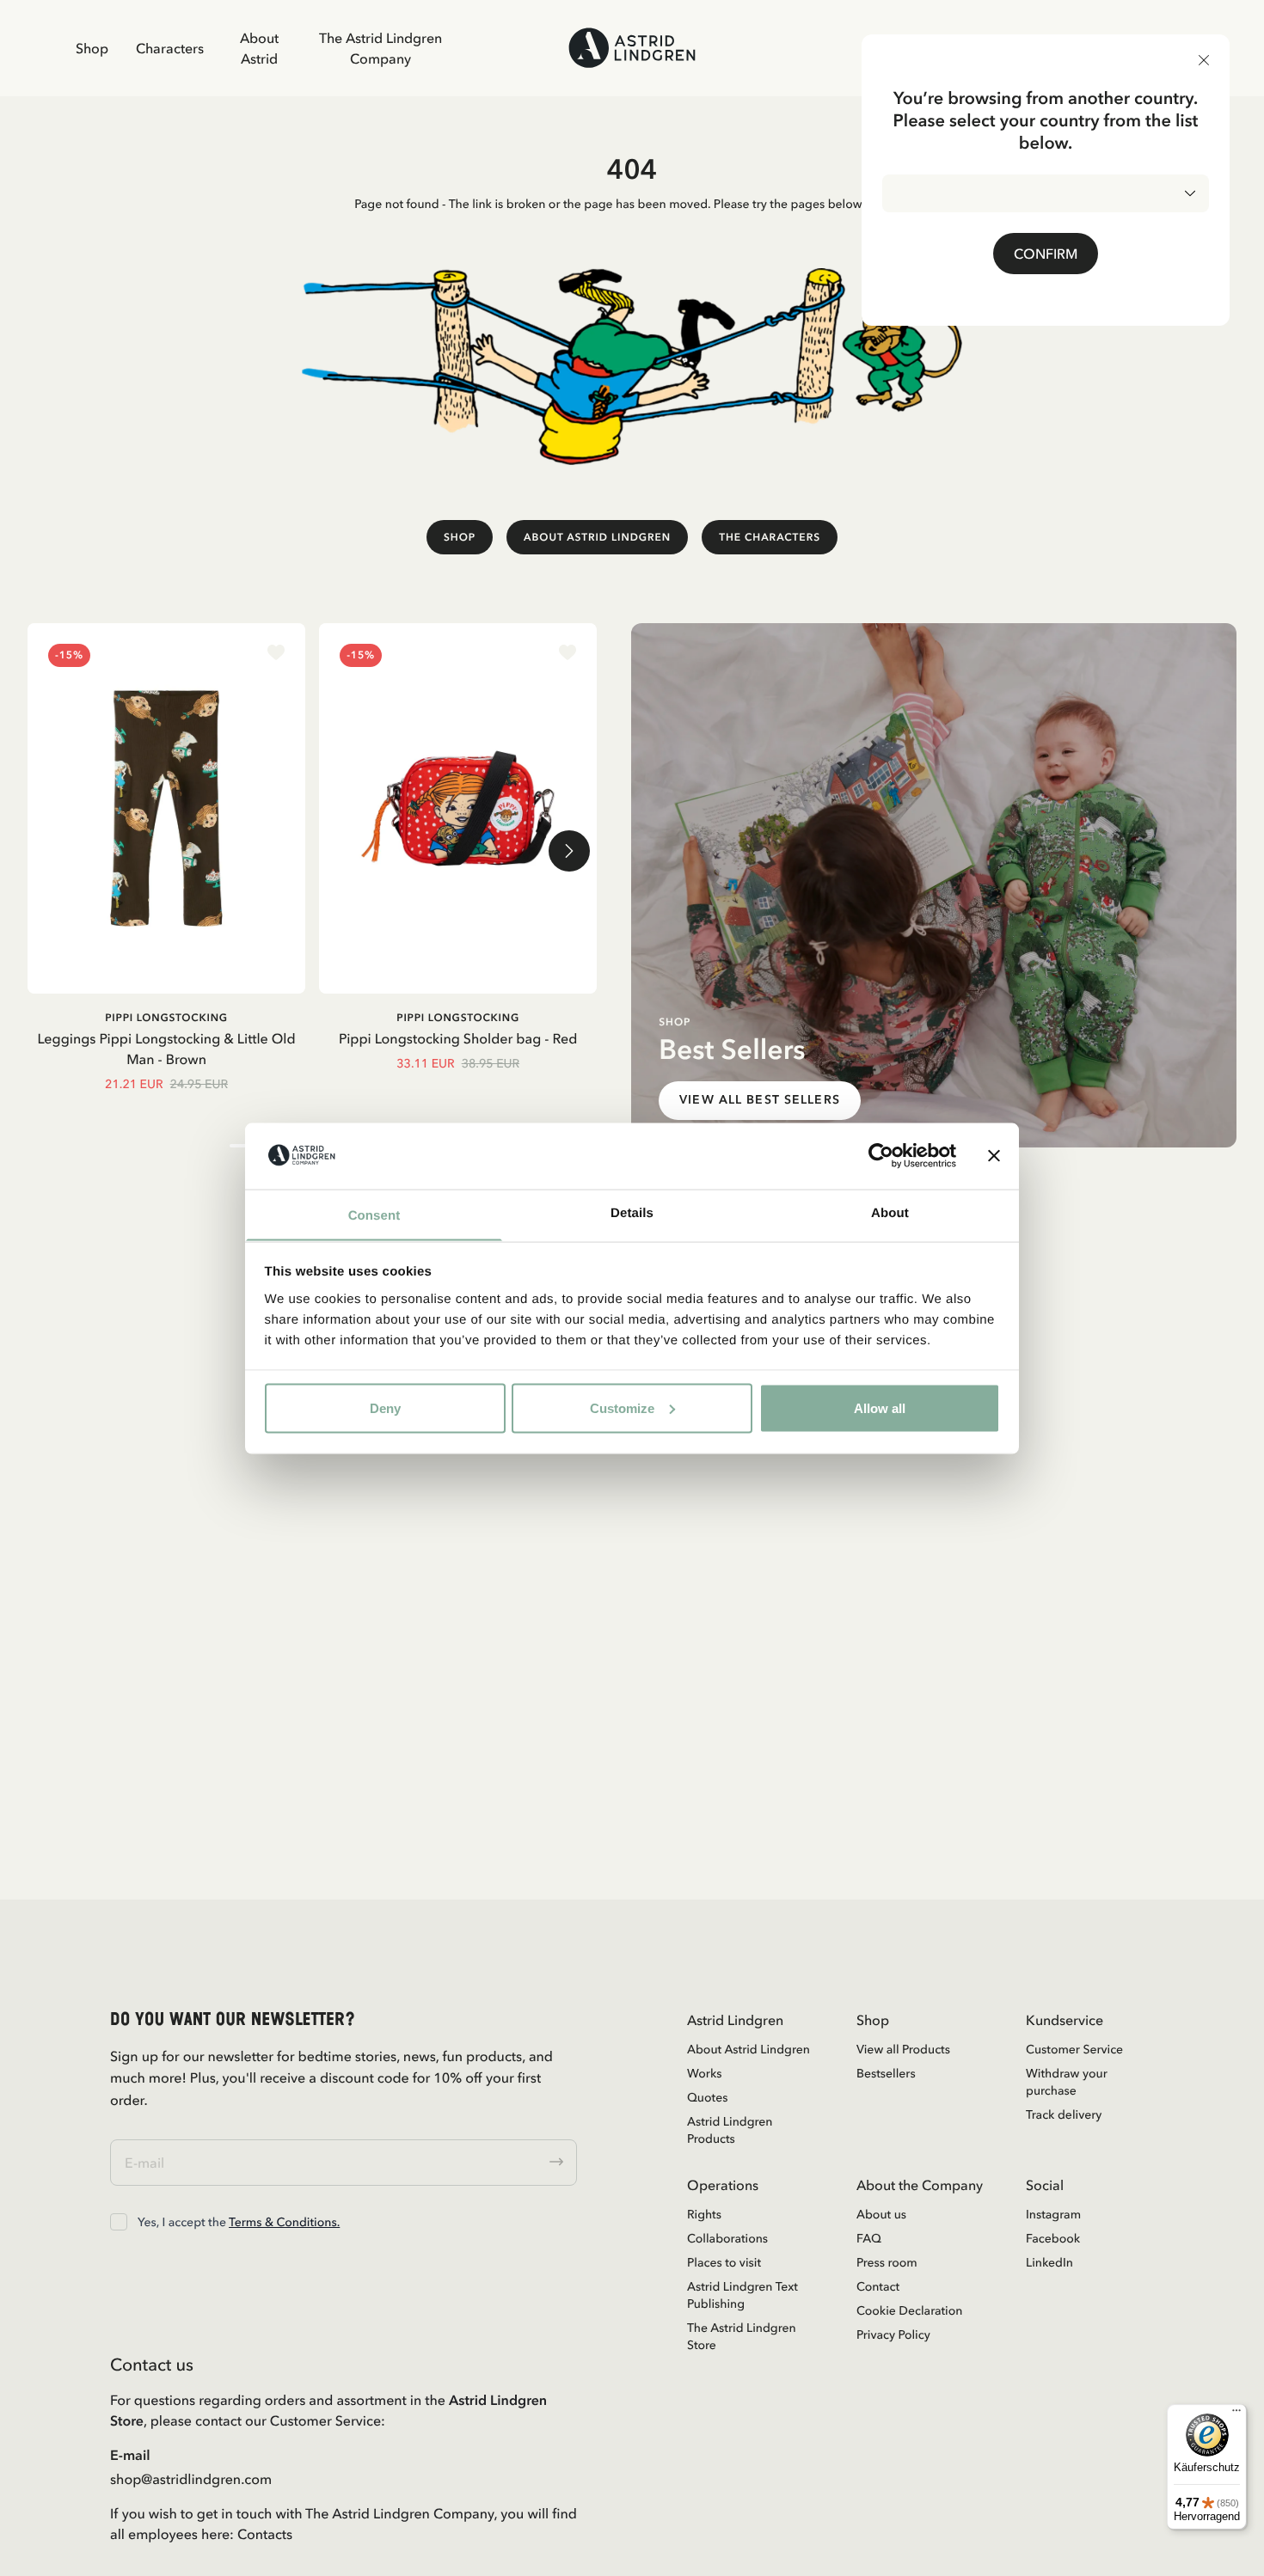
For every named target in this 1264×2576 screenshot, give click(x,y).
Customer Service (1074, 2049)
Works (704, 2073)
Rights (704, 2214)
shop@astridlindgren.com (191, 2479)
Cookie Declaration (909, 2310)
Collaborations (727, 2238)
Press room (887, 2262)
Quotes (707, 2097)
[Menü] (1236, 2414)
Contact (878, 2286)
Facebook (1053, 2238)
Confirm (1046, 254)
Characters (170, 48)
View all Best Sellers (760, 1100)
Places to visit (724, 2262)
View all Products (903, 2049)
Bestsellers (886, 2073)
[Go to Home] (632, 48)
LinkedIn (1049, 2262)
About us (881, 2214)
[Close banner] (994, 1155)
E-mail (130, 2455)
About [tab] (890, 1212)
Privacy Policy (893, 2334)
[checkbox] (119, 2222)
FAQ (869, 2238)
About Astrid (259, 48)
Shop (92, 48)
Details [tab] (632, 1212)
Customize (622, 1407)
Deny (385, 1407)
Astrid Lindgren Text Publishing (742, 2295)
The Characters (770, 537)
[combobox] (1046, 193)
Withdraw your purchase (1067, 2082)
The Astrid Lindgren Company (380, 48)
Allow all (880, 1407)
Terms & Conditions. (284, 2222)
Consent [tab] (374, 1215)
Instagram (1053, 2214)
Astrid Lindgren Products (730, 2130)
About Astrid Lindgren (597, 537)
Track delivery (1064, 2114)
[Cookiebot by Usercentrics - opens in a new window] (881, 1155)
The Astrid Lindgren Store (742, 2336)
